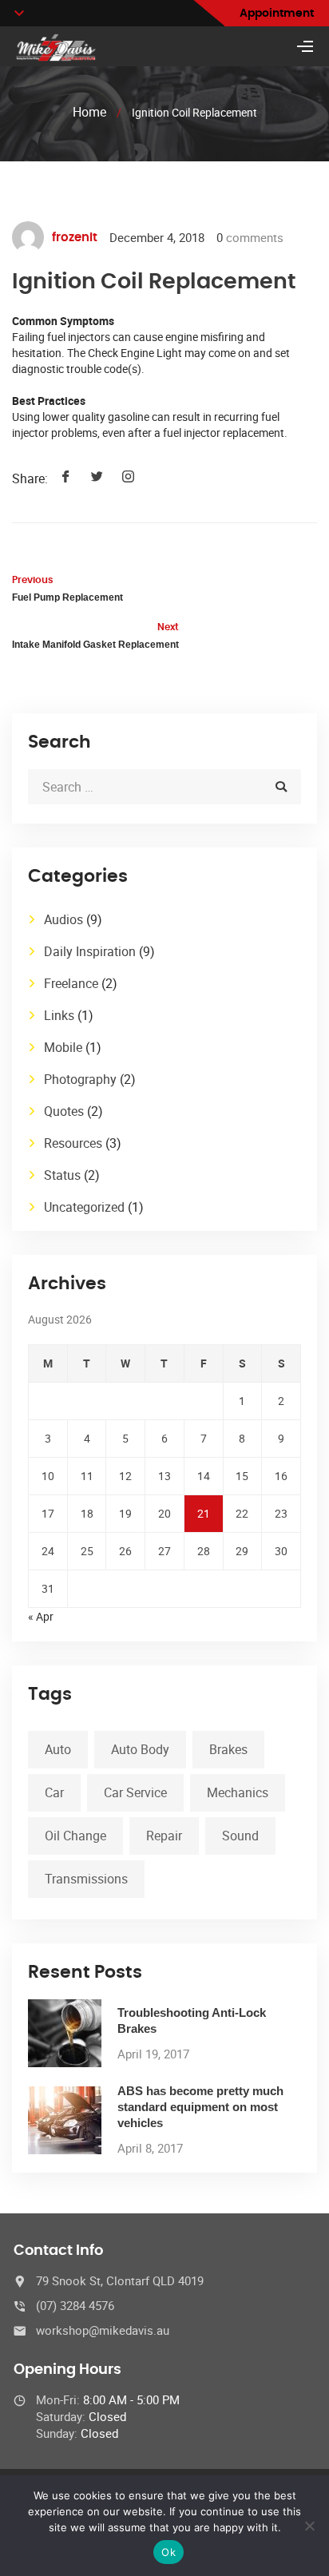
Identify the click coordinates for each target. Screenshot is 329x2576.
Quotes (64, 1111)
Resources (73, 1143)
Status (62, 1175)
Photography (80, 1079)
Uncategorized (84, 1207)
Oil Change (75, 1836)
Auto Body (140, 1749)
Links (59, 1015)
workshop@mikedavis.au (103, 2330)
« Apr (41, 1616)
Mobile (63, 1047)
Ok (168, 2552)
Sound (240, 1836)
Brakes (228, 1749)
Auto (58, 1749)
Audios (63, 919)
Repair (164, 1836)
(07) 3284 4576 (75, 2305)
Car (54, 1792)
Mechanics (238, 1792)
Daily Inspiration (90, 951)
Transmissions (86, 1879)
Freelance (71, 983)
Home (89, 112)
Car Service (135, 1792)
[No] (309, 2526)
